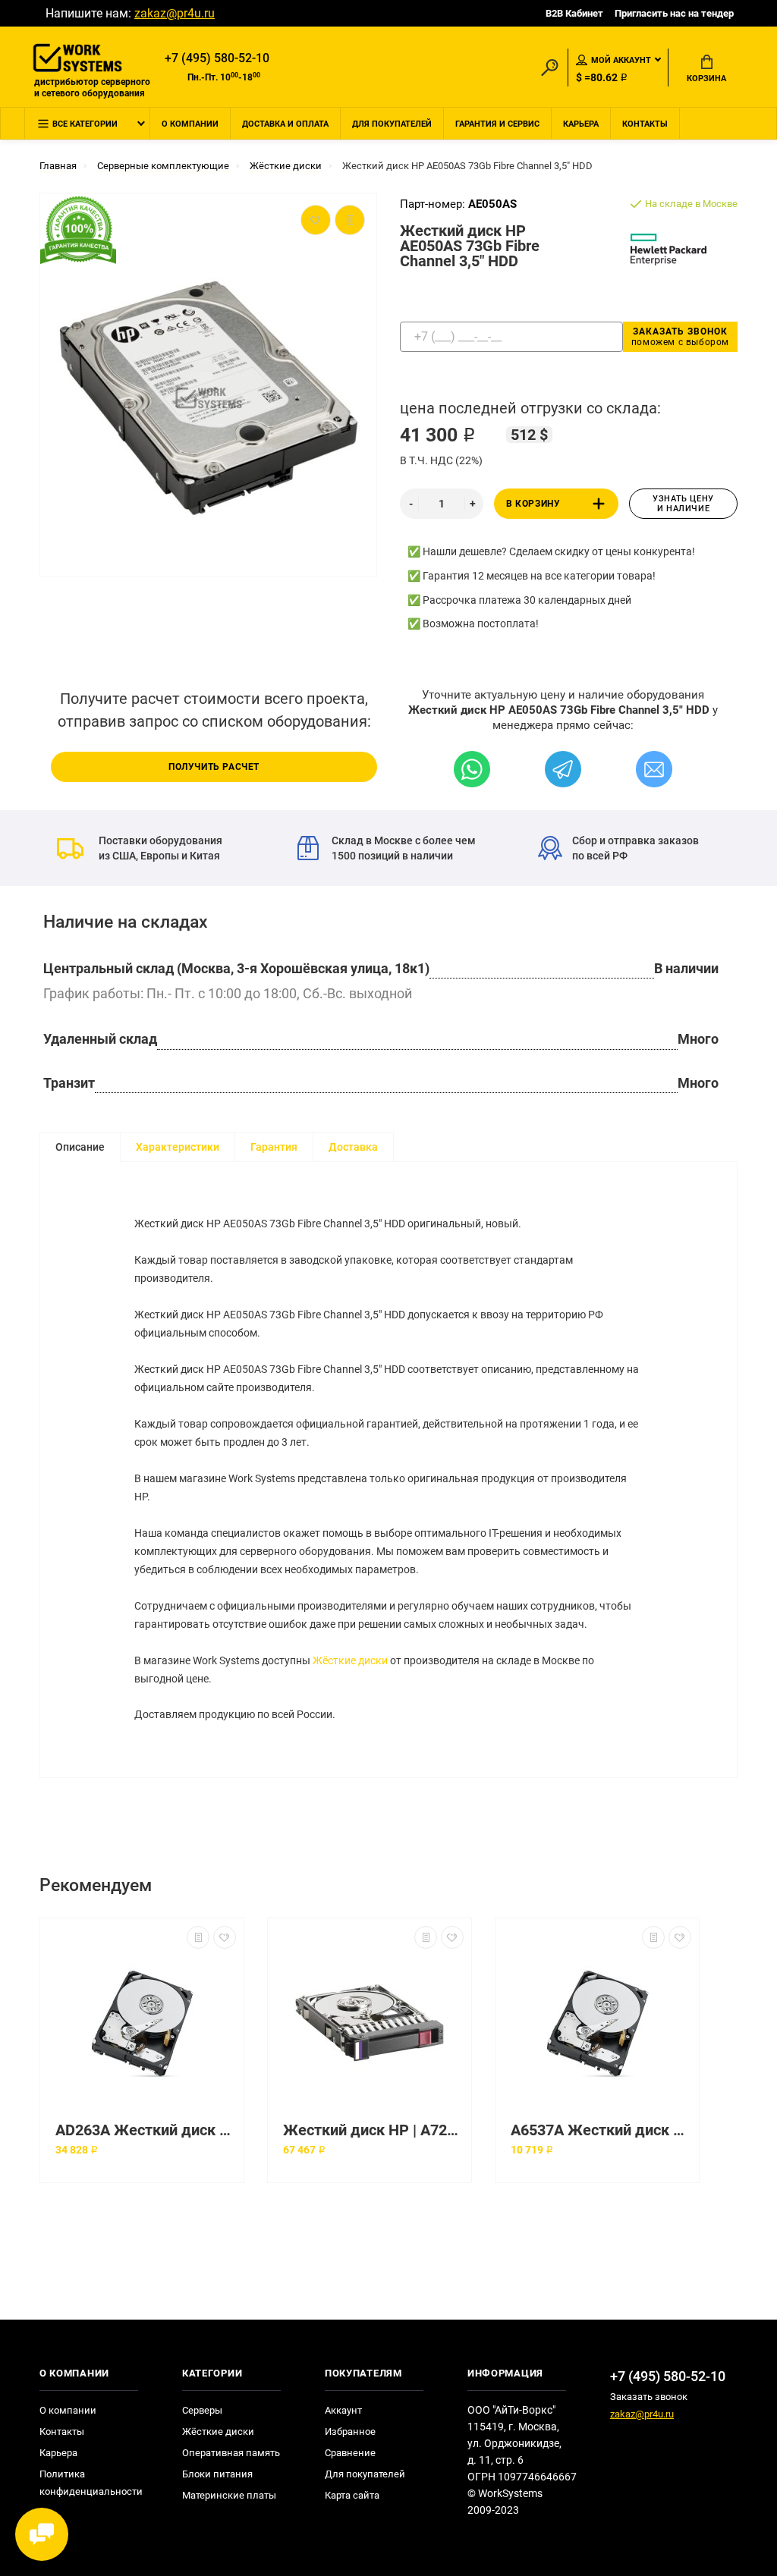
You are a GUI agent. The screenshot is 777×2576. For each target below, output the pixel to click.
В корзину (533, 504)
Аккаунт (343, 2410)
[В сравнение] (198, 1937)
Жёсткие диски (350, 1660)
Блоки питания (217, 2474)
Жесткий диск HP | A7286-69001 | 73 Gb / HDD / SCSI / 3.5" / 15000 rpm (373, 2130)
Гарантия (274, 1147)
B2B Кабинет (574, 13)
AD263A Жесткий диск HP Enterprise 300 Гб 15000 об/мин (146, 2130)
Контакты (645, 124)
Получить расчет (214, 767)
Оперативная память (231, 2453)
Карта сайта (352, 2495)
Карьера (581, 124)
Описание (80, 1147)
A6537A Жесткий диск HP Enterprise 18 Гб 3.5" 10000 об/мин (601, 2130)
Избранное (350, 2431)
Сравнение (350, 2453)
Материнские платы (229, 2495)
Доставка (353, 1147)
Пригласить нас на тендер (674, 13)
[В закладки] (225, 1937)
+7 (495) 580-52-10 (217, 58)
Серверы (202, 2410)
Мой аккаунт (621, 60)
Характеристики (178, 1147)
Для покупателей (392, 124)
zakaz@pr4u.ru (175, 13)
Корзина (706, 79)
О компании (190, 124)
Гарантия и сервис (497, 124)
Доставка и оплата (285, 124)
